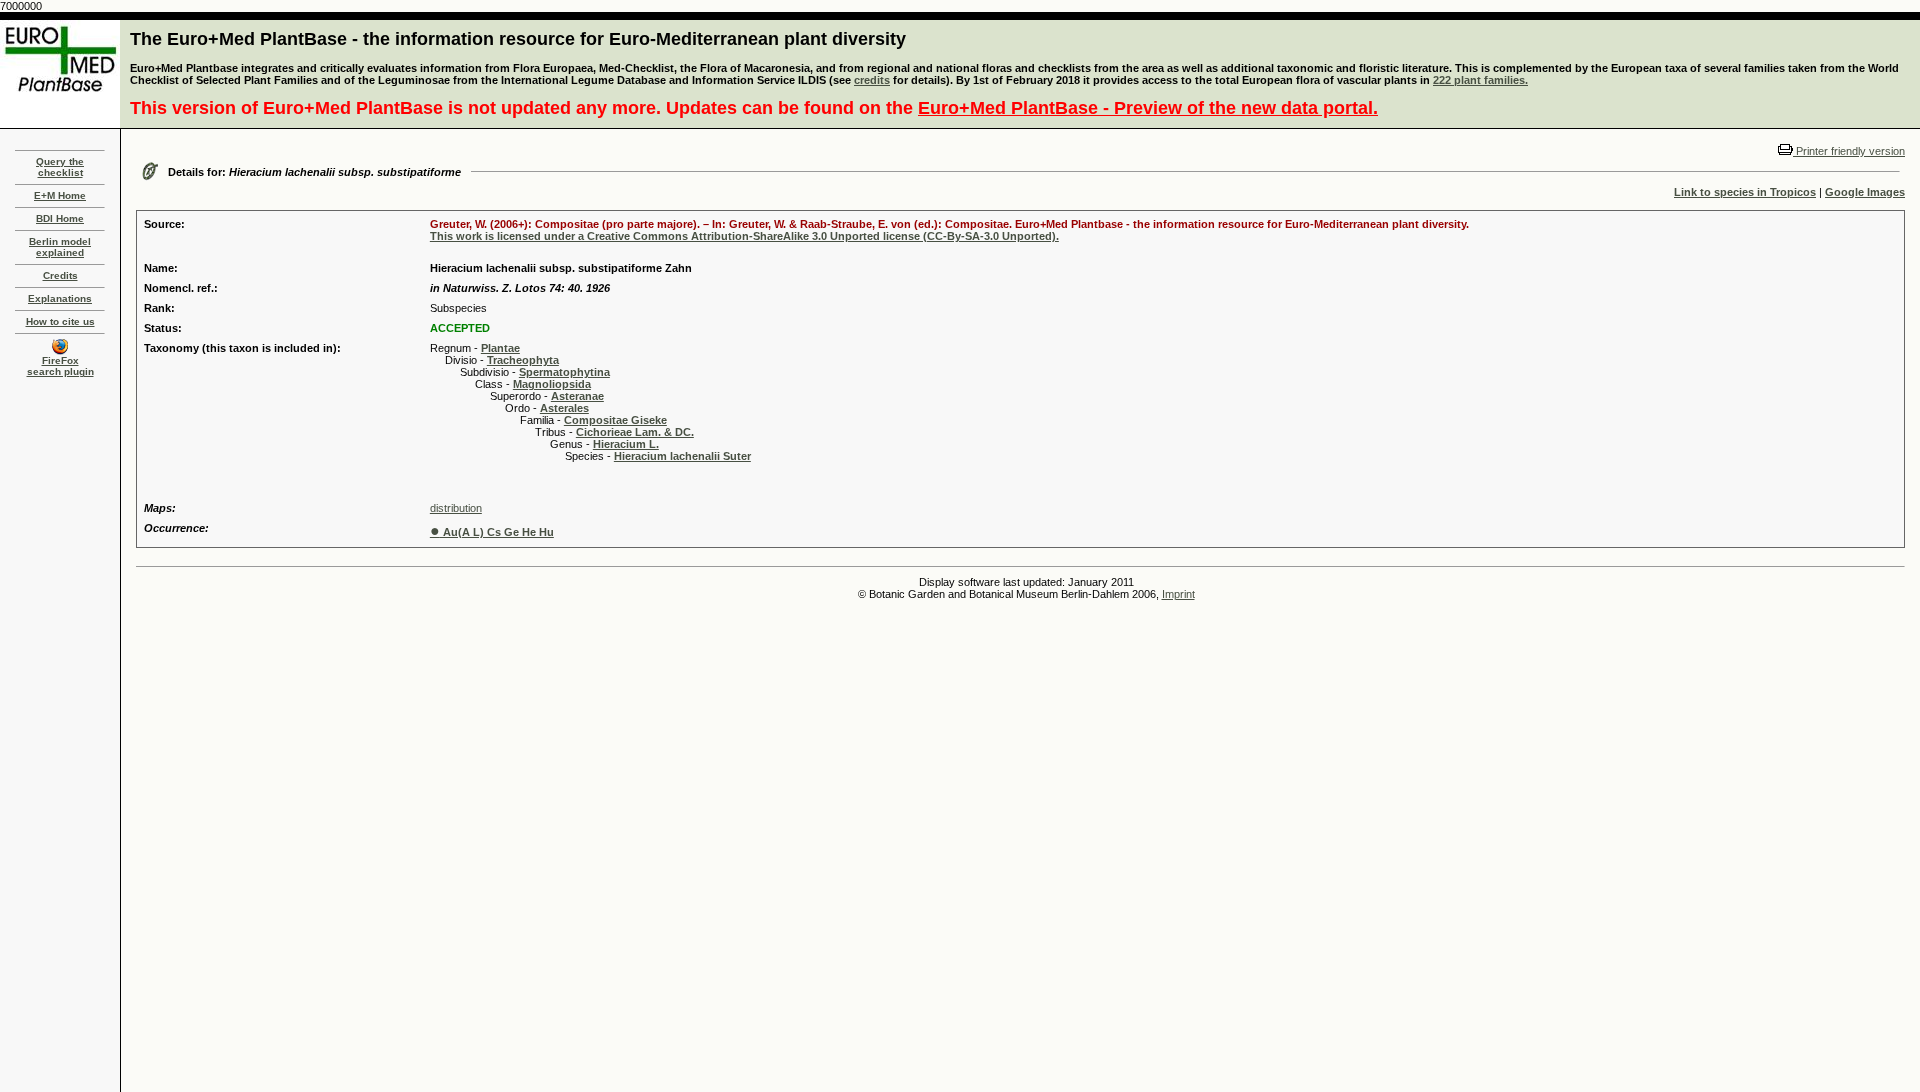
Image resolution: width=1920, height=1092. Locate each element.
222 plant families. (1480, 80)
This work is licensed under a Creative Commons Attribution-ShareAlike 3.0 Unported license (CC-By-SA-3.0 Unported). (744, 236)
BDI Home (60, 218)
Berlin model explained (60, 247)
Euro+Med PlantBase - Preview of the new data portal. (1148, 108)
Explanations (60, 298)
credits (872, 80)
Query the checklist (60, 167)
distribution (456, 508)
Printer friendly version (1849, 151)
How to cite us (60, 321)
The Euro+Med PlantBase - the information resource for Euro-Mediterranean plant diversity (518, 39)
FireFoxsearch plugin (60, 366)
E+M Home (60, 195)
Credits (60, 275)
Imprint (1178, 594)
